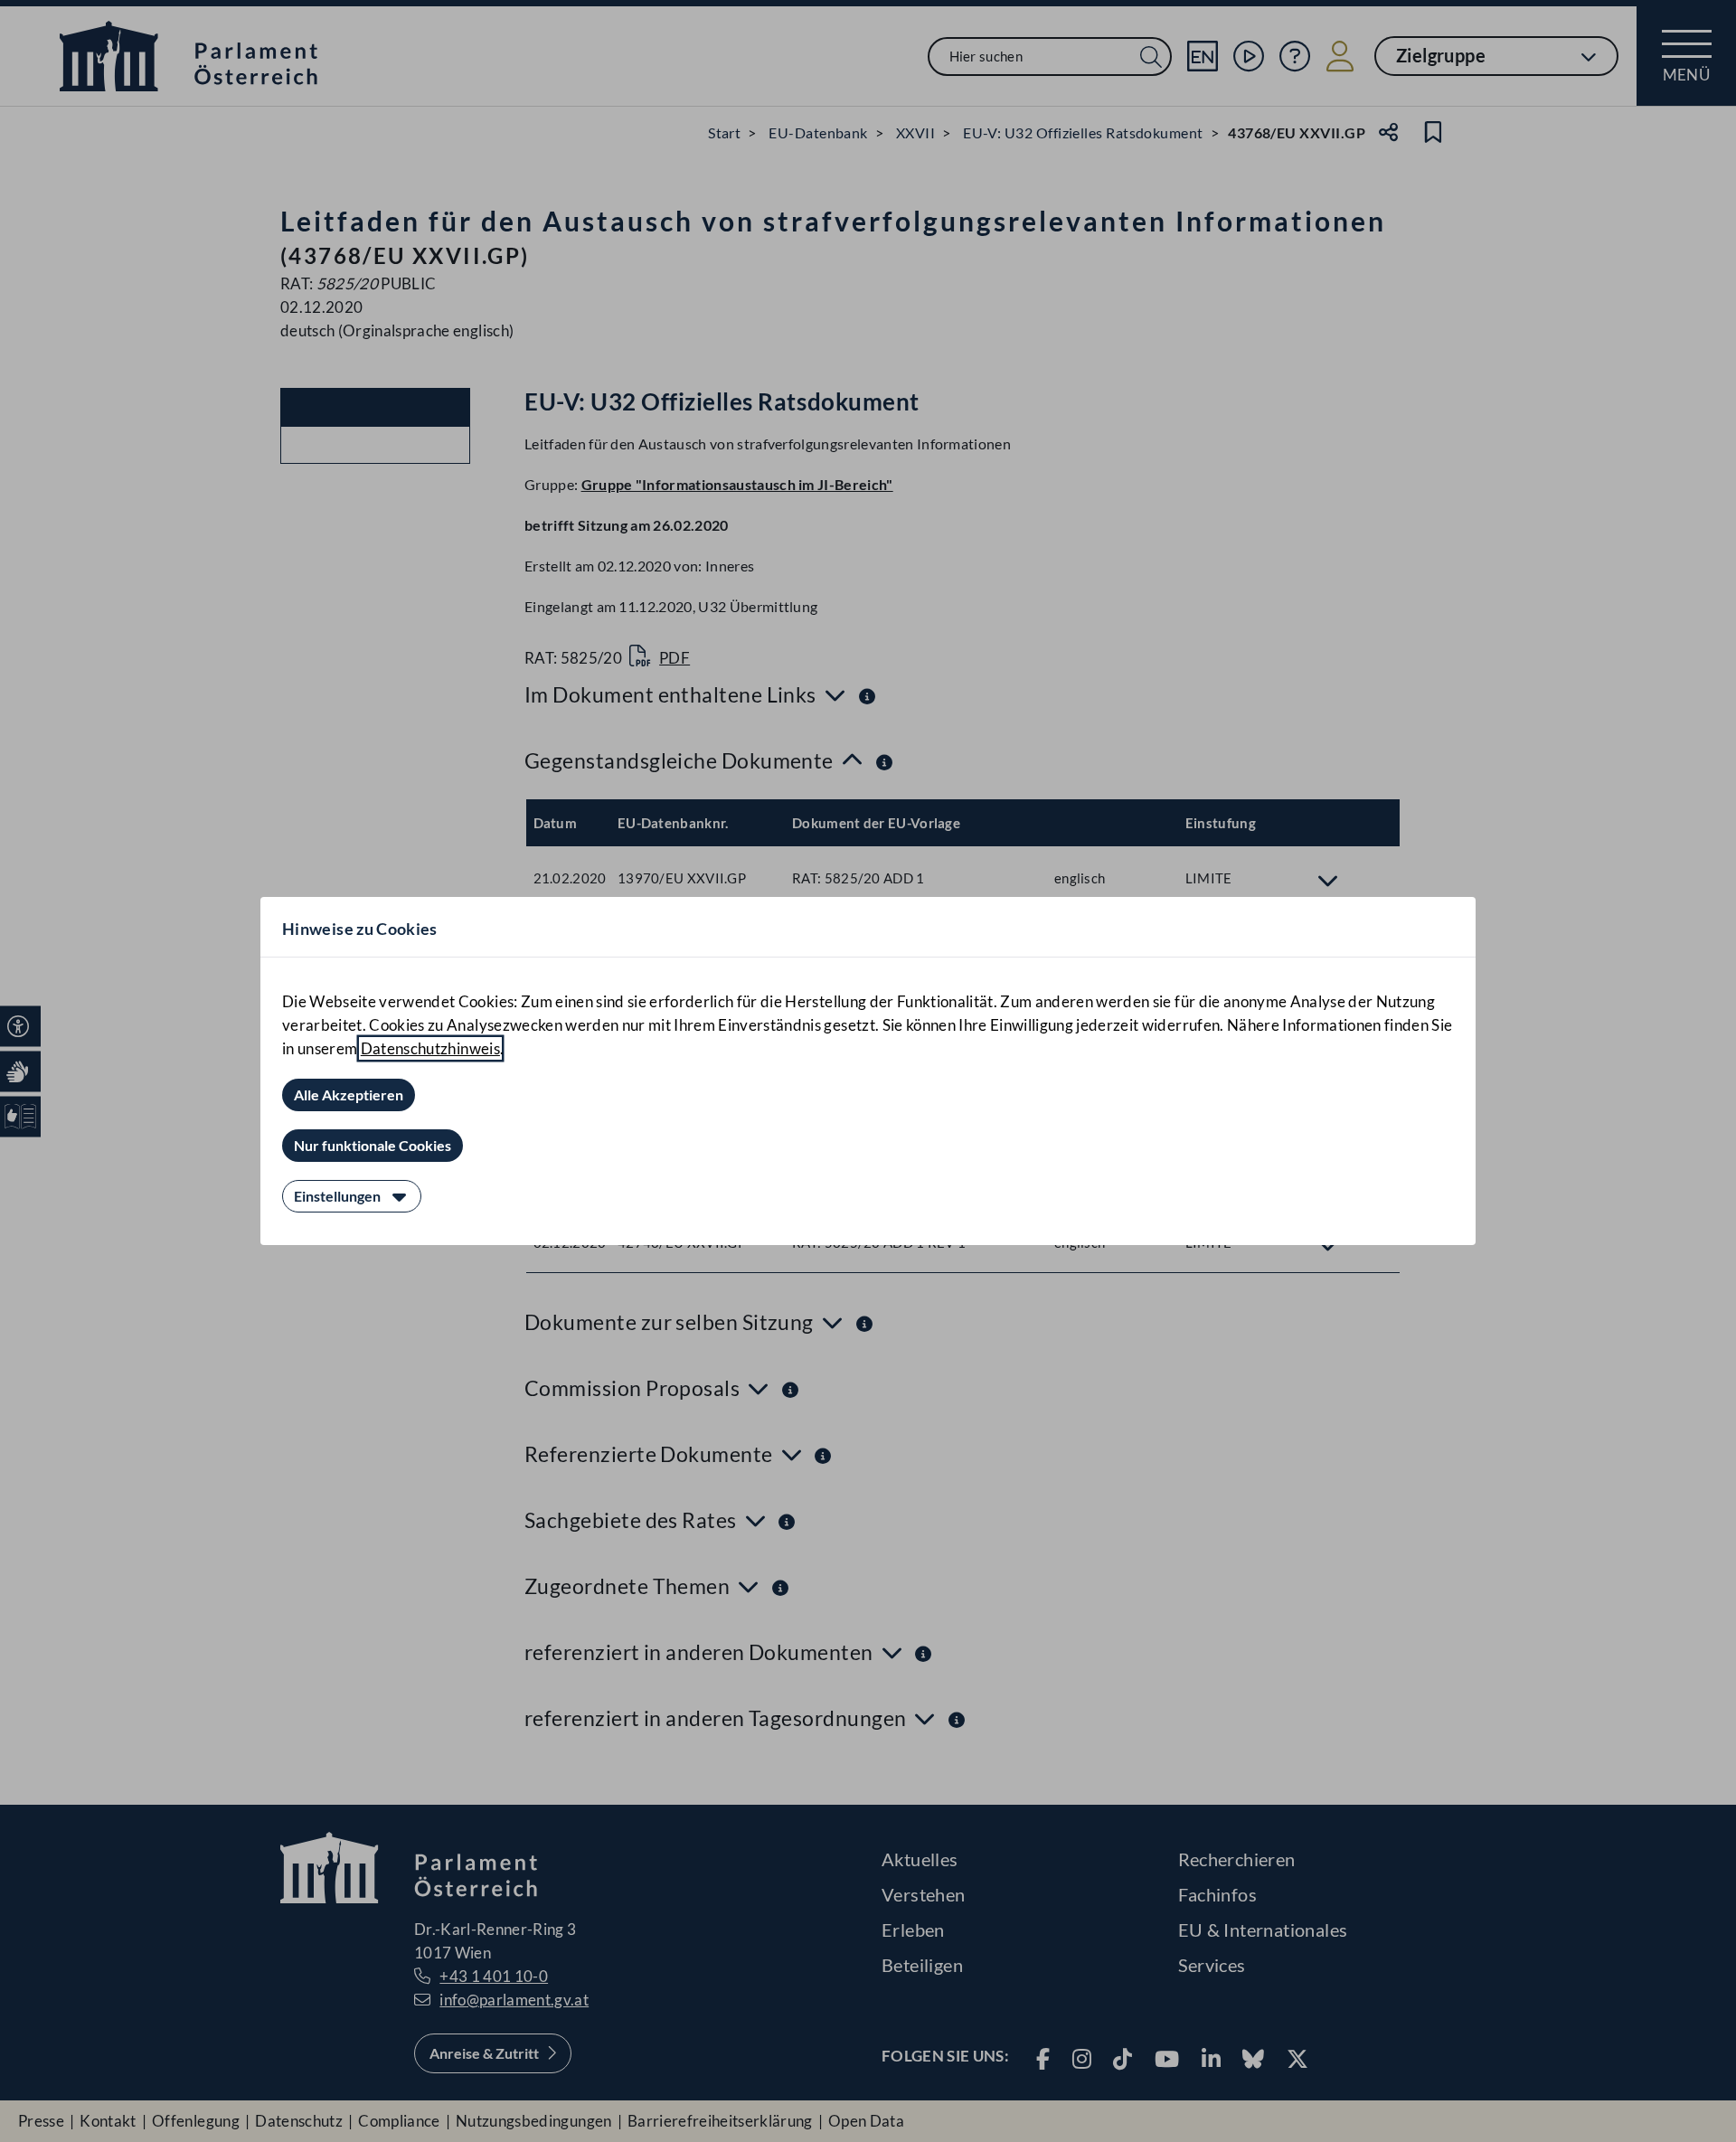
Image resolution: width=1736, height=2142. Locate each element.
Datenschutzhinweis (430, 1048)
